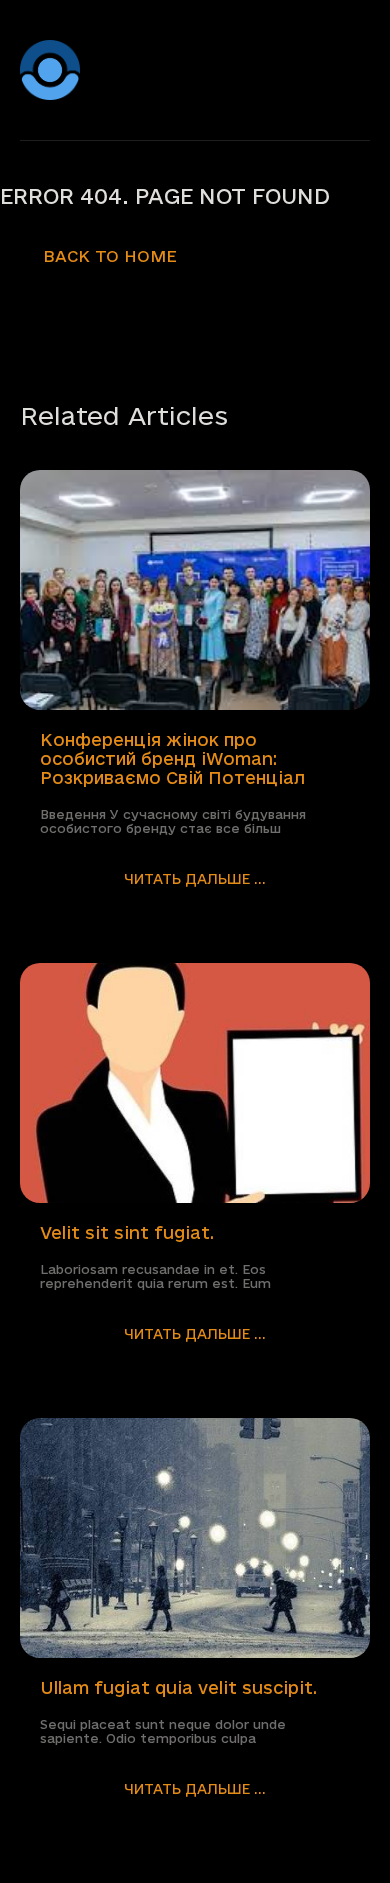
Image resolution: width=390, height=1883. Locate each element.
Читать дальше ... (195, 879)
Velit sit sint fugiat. (127, 1232)
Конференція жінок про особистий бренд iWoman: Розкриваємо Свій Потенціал (172, 758)
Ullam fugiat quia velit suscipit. (178, 1687)
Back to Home (110, 256)
